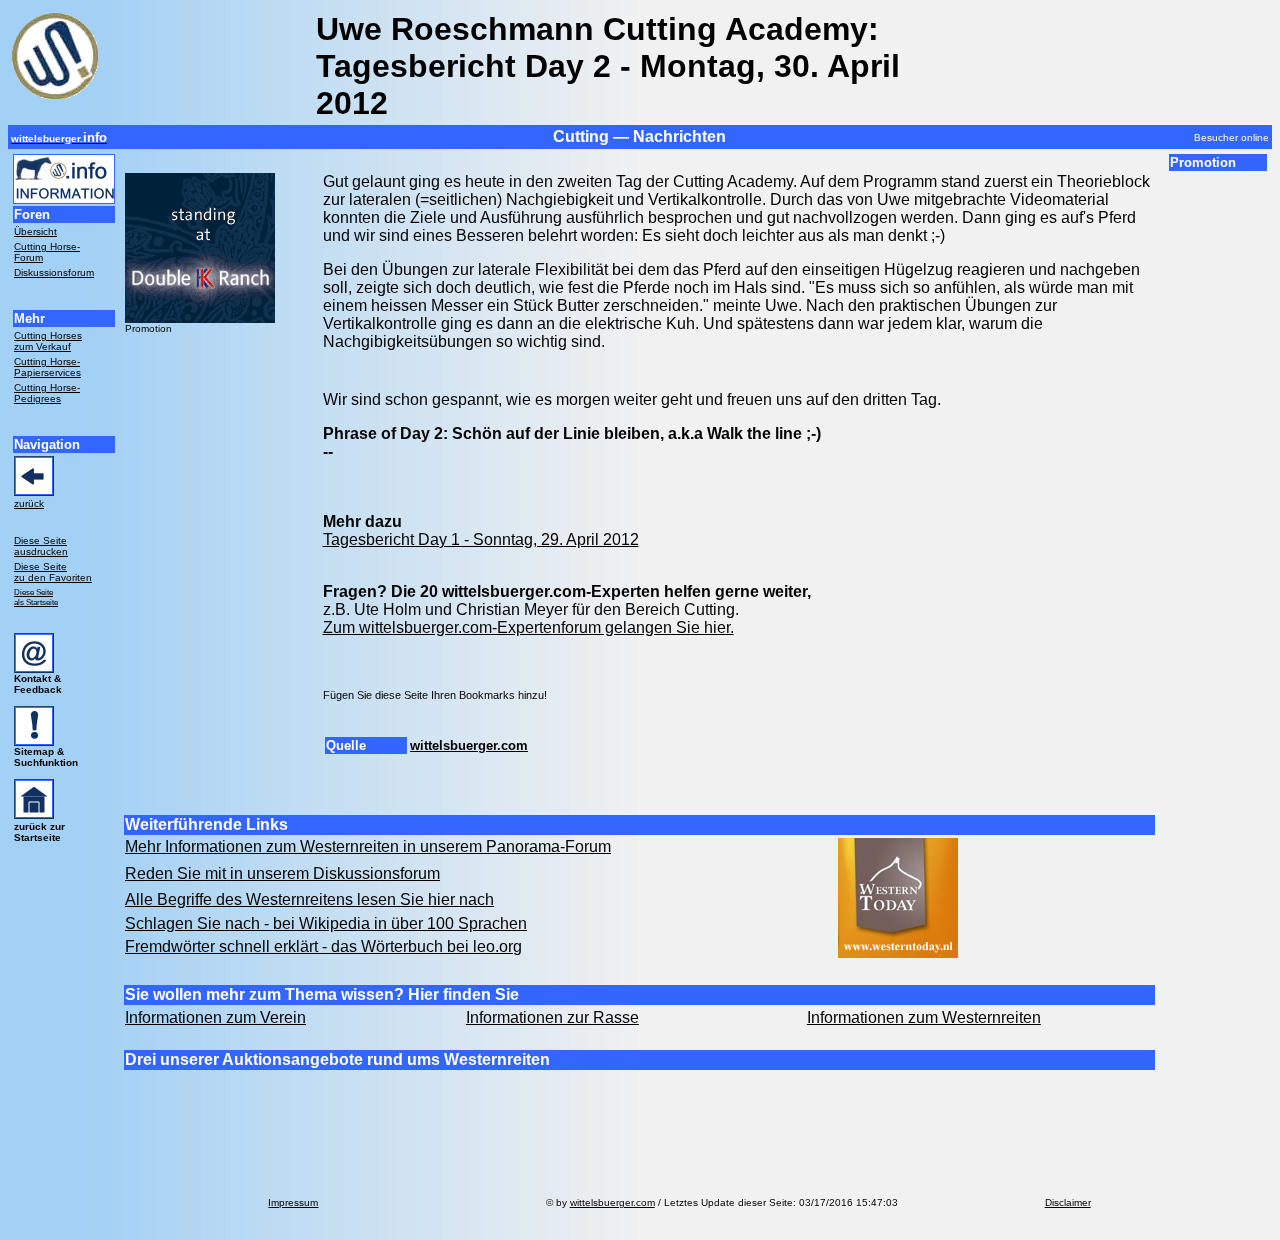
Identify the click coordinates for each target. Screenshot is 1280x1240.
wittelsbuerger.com (469, 745)
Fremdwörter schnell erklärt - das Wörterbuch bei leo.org (323, 946)
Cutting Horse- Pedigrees (47, 393)
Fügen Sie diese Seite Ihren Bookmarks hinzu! (435, 695)
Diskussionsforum (54, 272)
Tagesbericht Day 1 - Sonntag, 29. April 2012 (481, 539)
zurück (29, 503)
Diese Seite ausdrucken (41, 546)
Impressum (293, 1202)
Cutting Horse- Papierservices (47, 367)
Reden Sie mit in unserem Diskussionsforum (282, 873)
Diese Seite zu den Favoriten (53, 572)
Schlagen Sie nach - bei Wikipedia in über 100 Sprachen (326, 923)
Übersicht (35, 231)
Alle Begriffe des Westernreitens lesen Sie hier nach (309, 899)
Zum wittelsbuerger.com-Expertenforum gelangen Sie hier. (528, 627)
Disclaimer (1068, 1202)
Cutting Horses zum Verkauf (48, 341)
